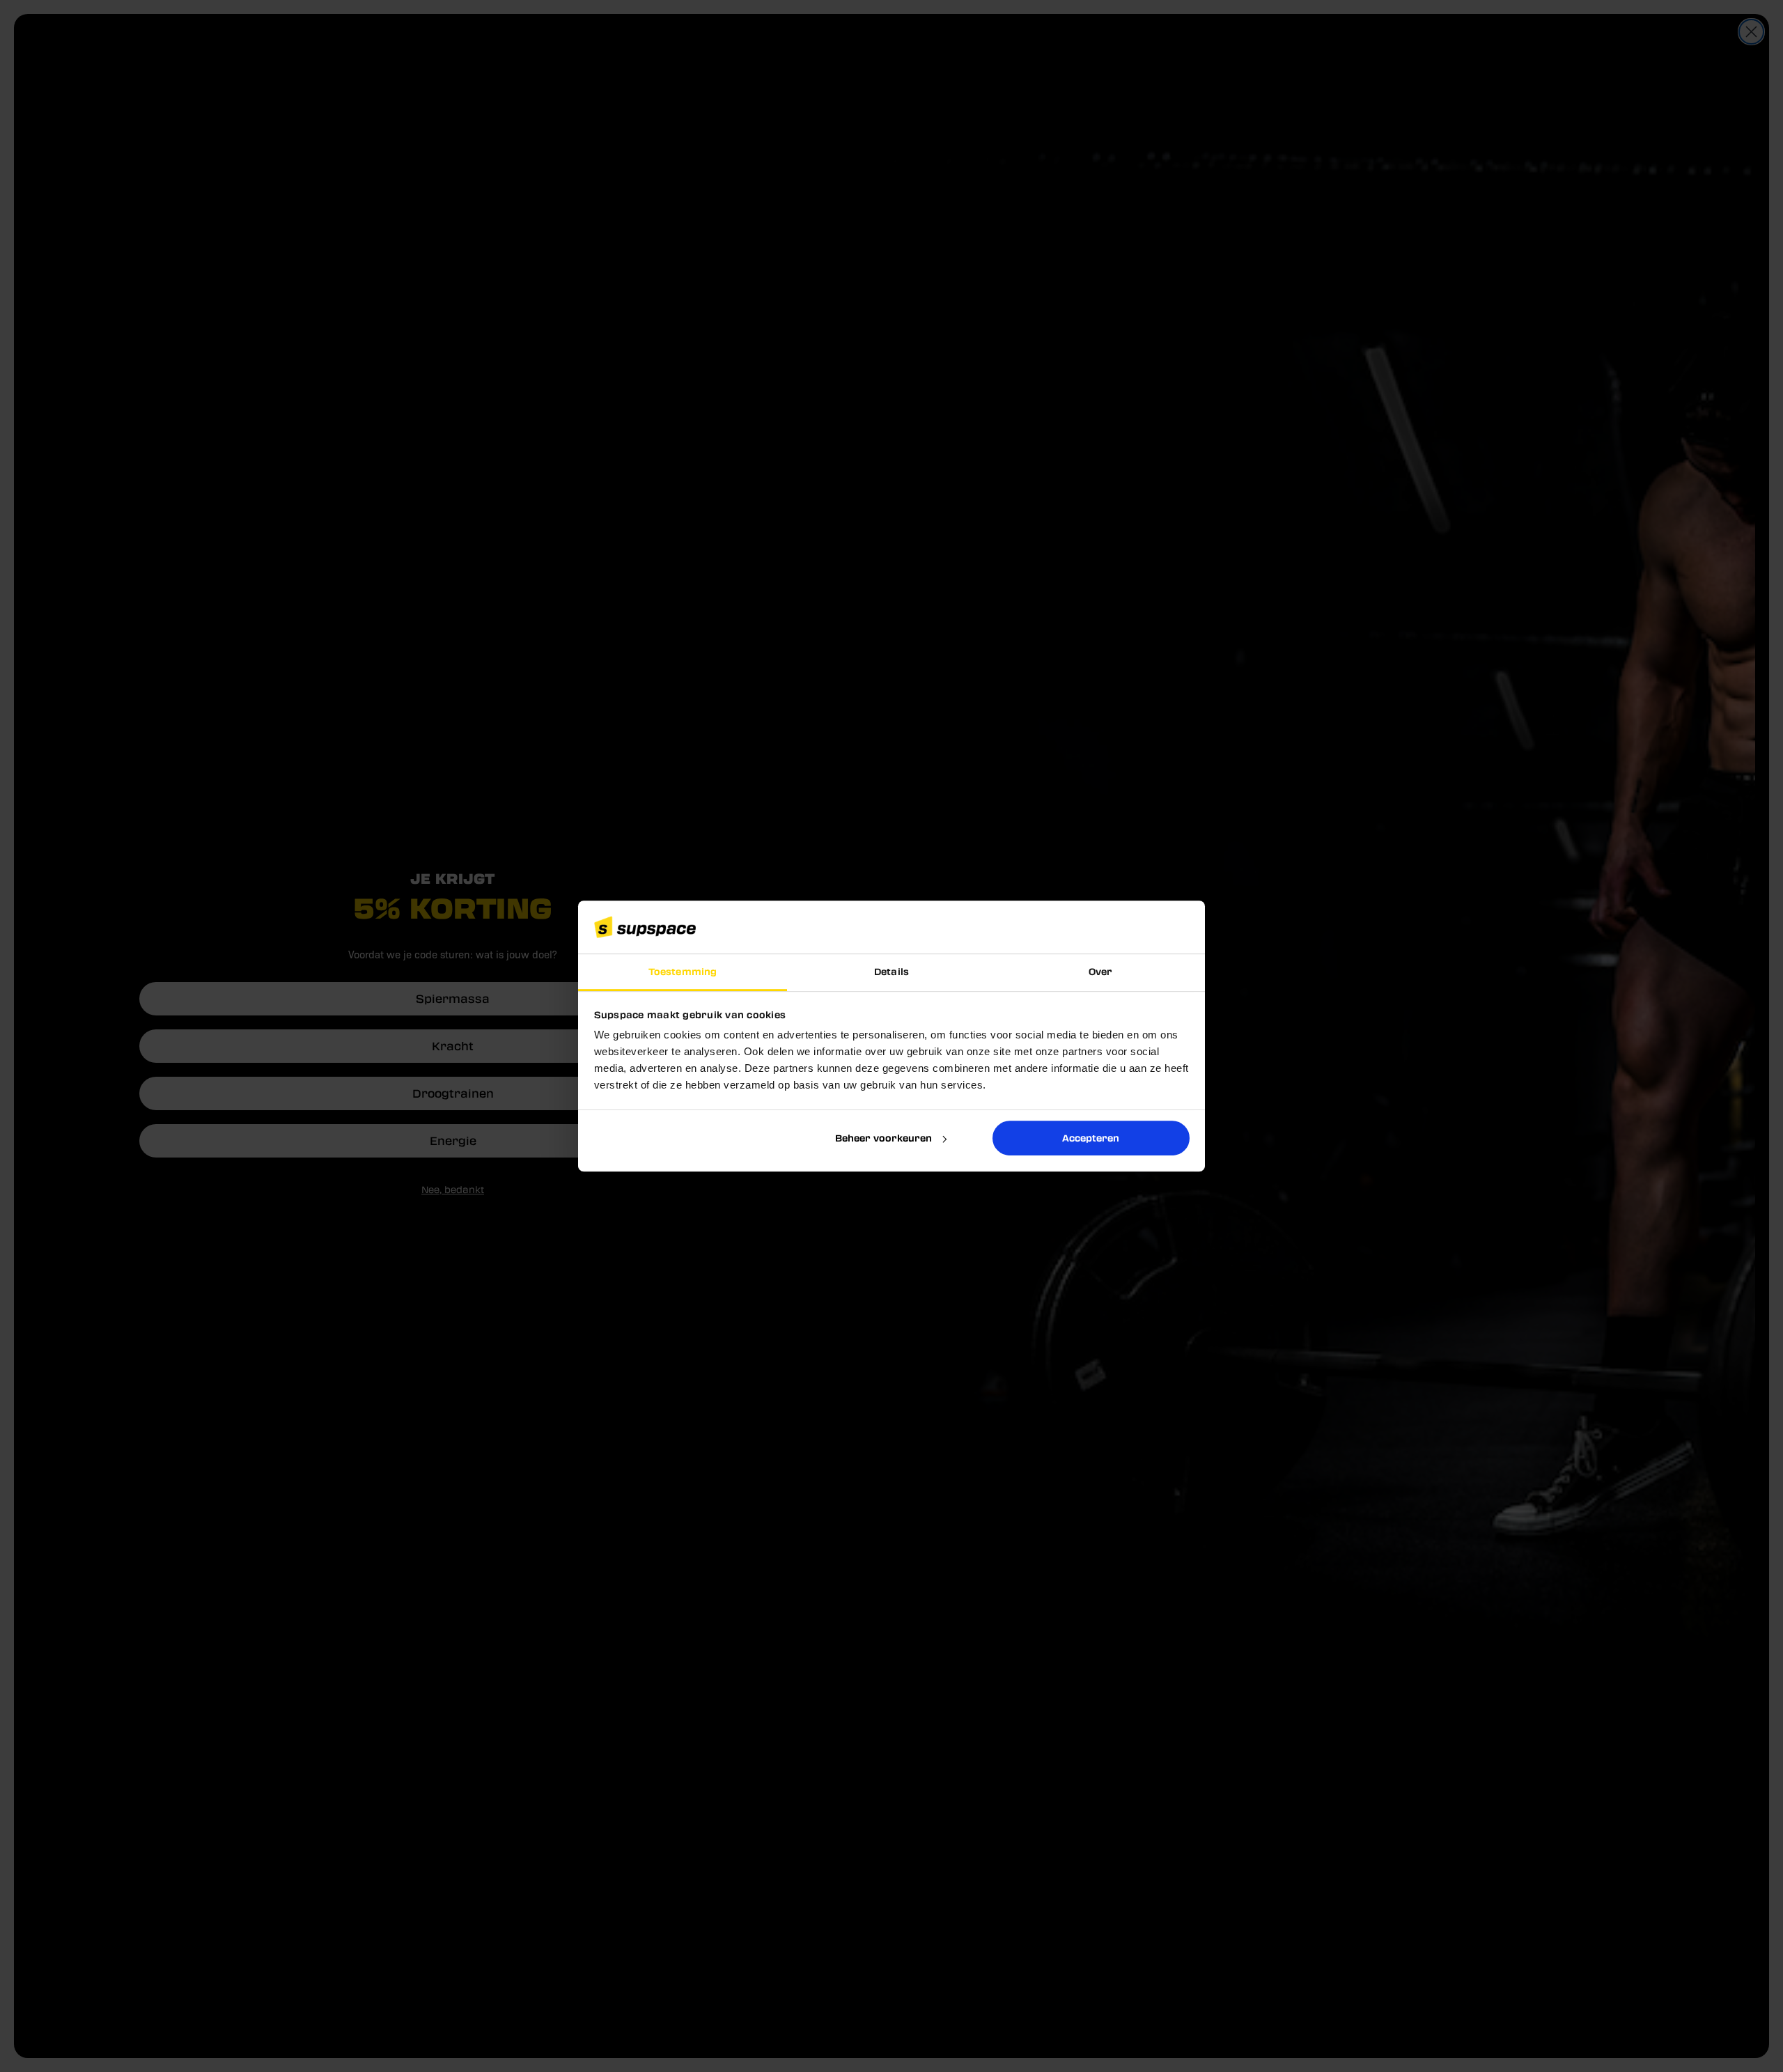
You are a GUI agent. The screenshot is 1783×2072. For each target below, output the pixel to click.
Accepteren (1091, 1138)
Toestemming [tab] (683, 972)
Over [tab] (1100, 972)
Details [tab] (891, 972)
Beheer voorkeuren (883, 1138)
